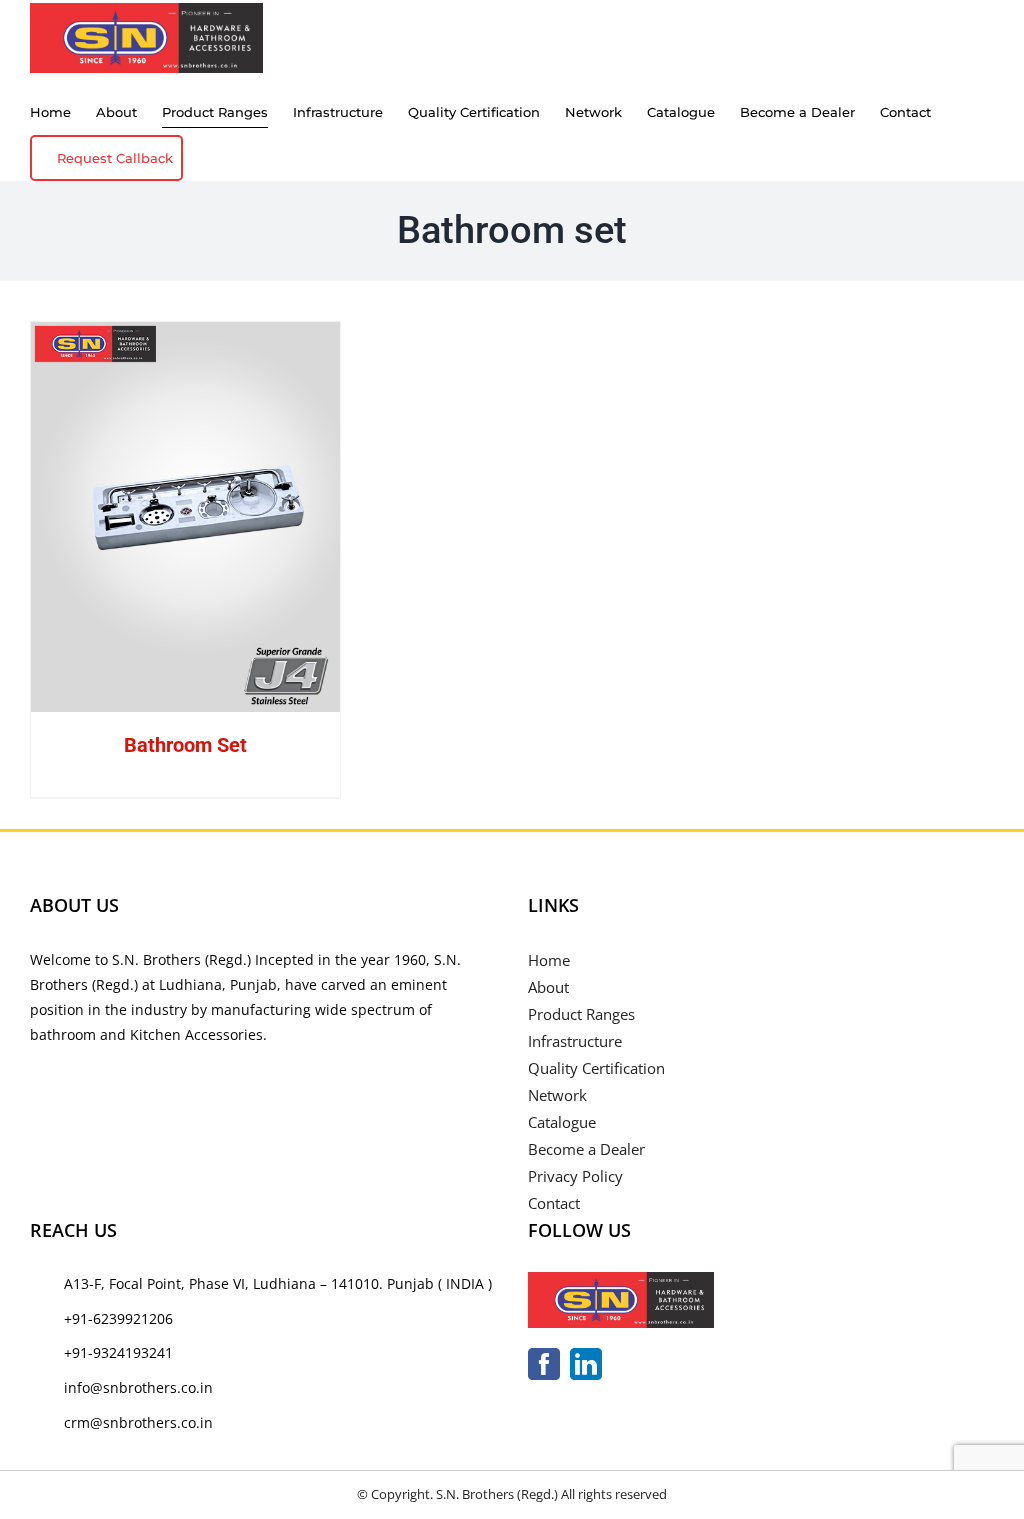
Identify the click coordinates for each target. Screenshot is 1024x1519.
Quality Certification (596, 1068)
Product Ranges (581, 1014)
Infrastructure (575, 1041)
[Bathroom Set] (185, 517)
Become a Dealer (586, 1149)
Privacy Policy (575, 1176)
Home (549, 960)
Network (557, 1095)
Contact (554, 1203)
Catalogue (562, 1122)
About (548, 987)
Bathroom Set (185, 745)
